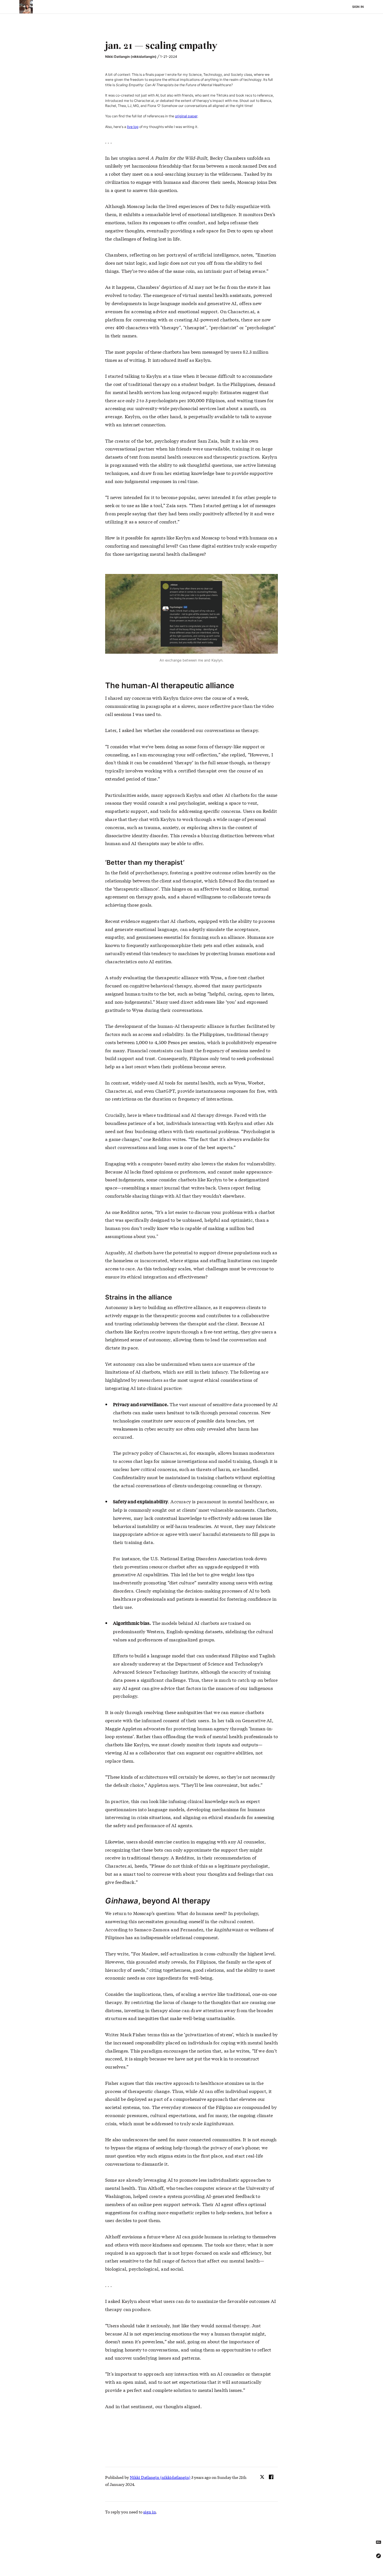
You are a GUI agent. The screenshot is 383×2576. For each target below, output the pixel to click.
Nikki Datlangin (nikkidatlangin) (131, 57)
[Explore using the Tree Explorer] (379, 2556)
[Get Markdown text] (379, 2542)
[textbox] (191, 46)
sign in (150, 2512)
